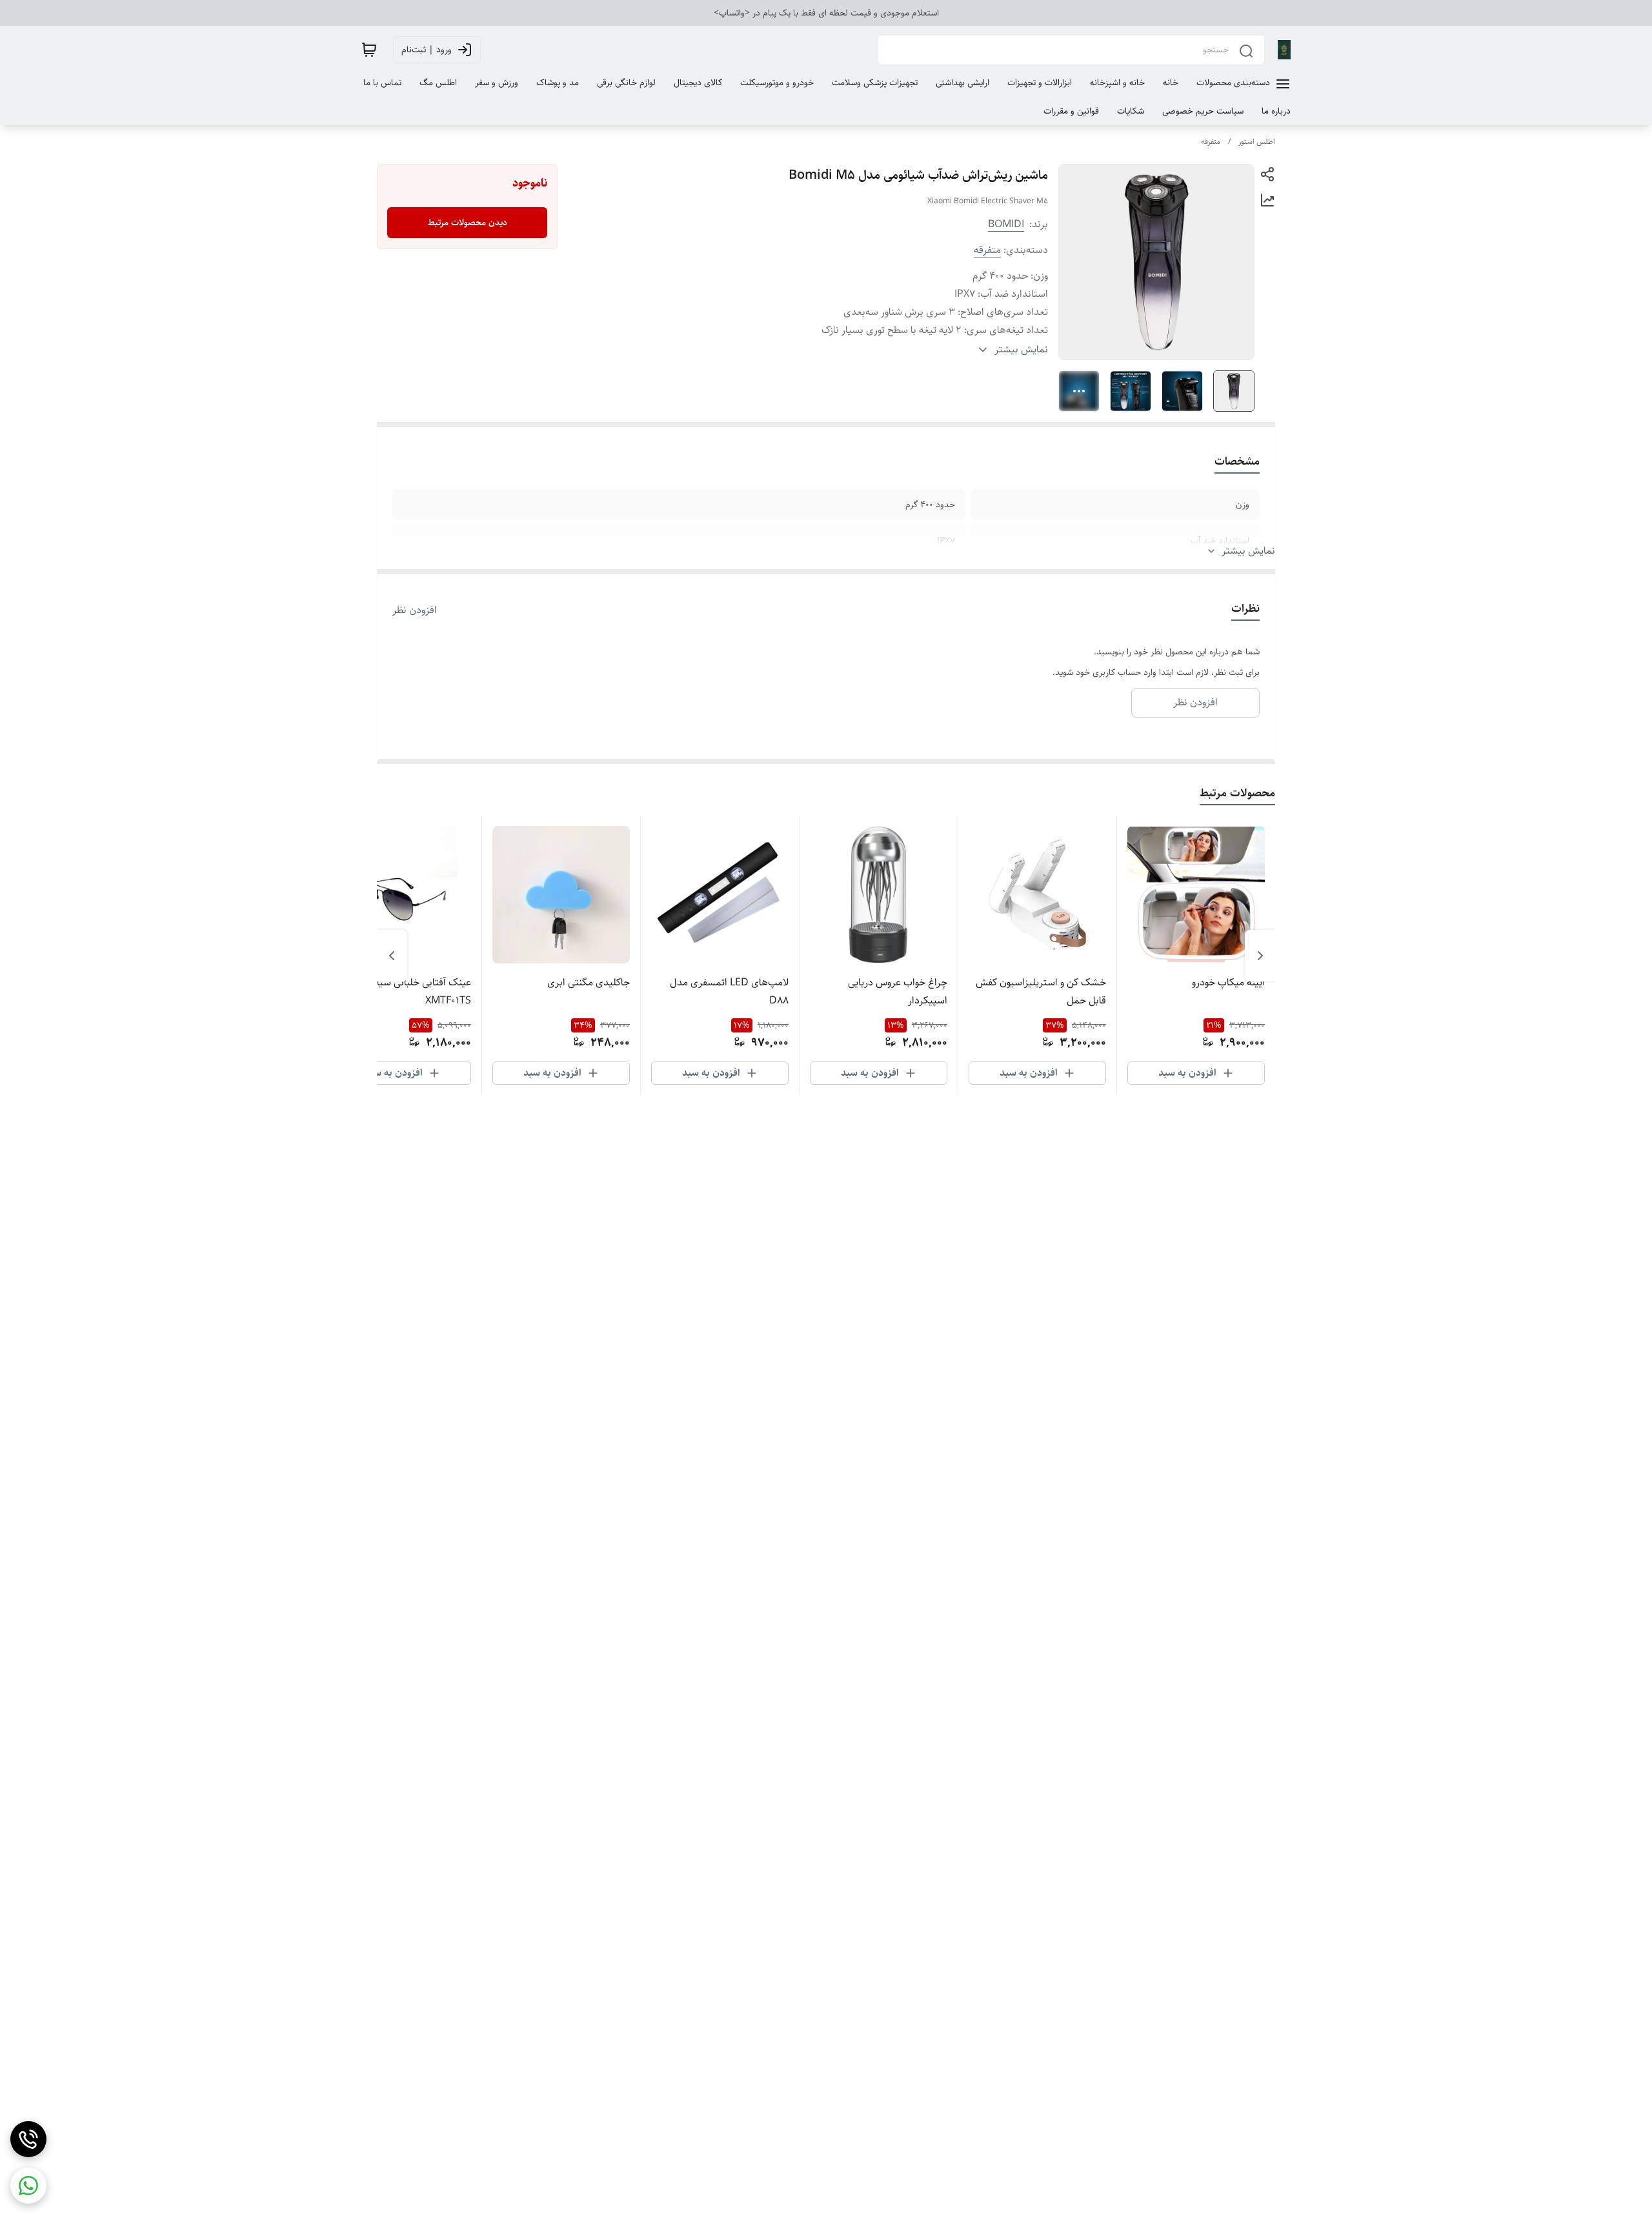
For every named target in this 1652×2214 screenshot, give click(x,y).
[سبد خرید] (369, 50)
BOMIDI (1006, 224)
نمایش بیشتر (1248, 551)
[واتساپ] (28, 2186)
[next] (392, 956)
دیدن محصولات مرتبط (468, 223)
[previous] (1260, 956)
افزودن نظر (415, 610)
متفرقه (1211, 142)
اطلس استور (1257, 142)
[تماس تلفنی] (28, 2139)
